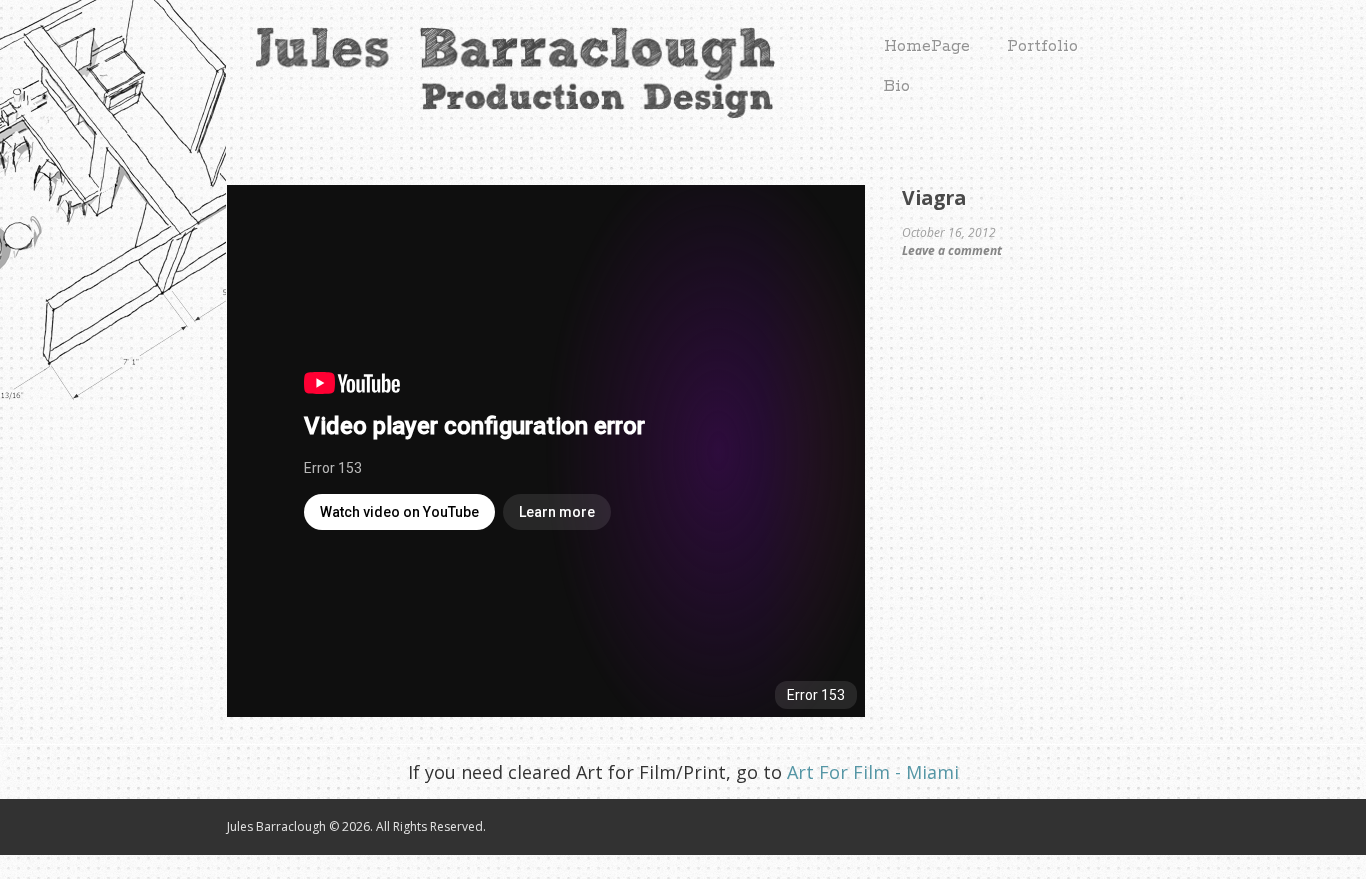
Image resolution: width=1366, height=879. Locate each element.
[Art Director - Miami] (501, 109)
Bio (897, 86)
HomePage (927, 46)
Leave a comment (952, 250)
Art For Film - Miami (870, 772)
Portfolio (1042, 46)
